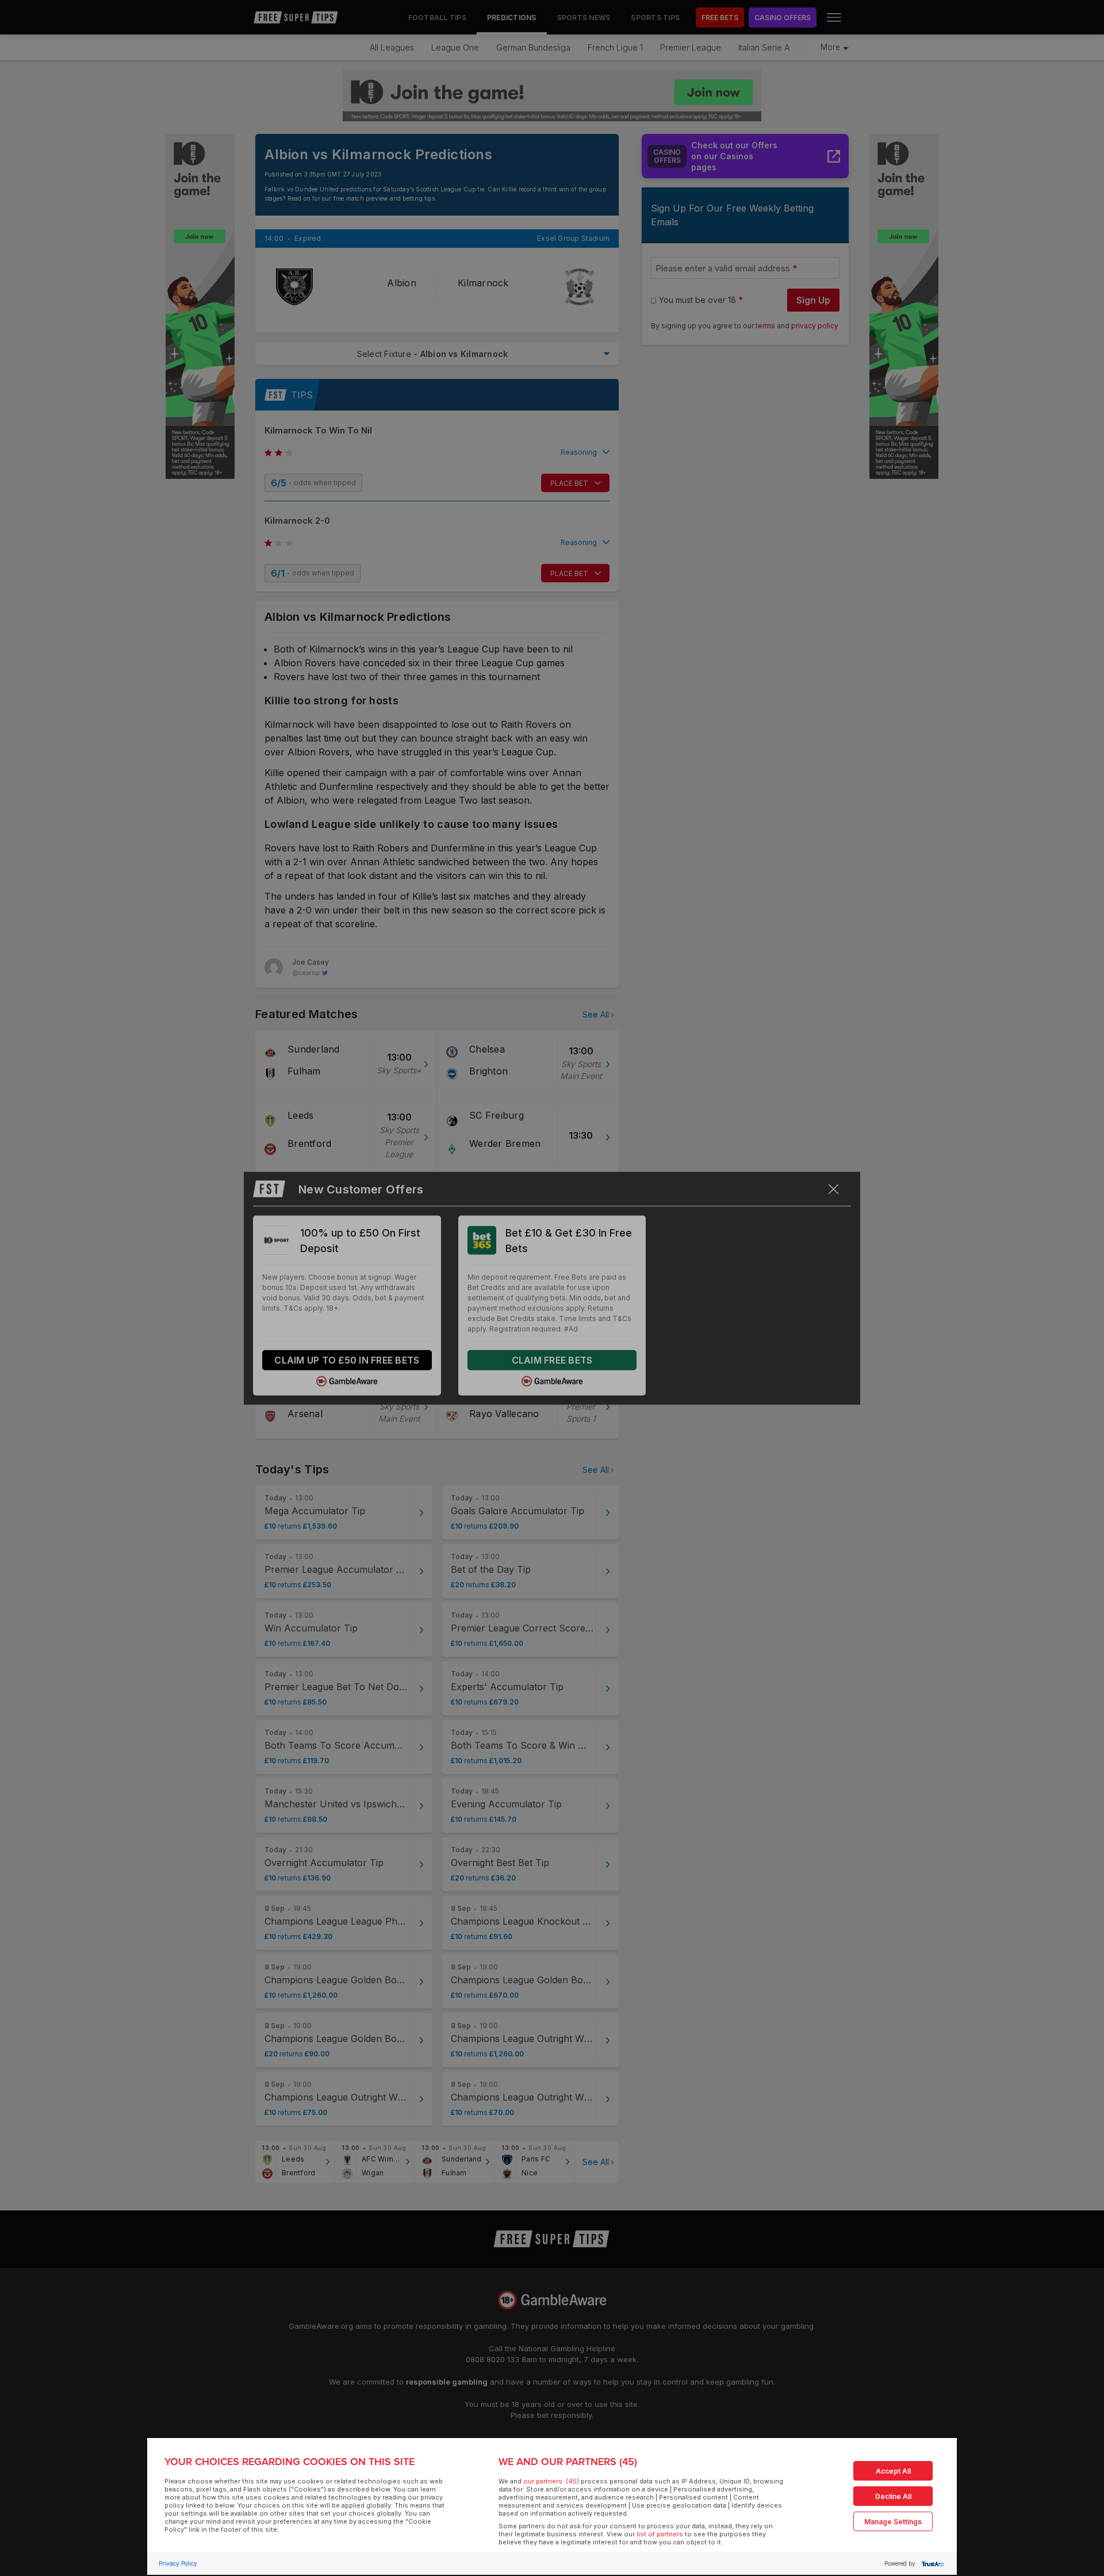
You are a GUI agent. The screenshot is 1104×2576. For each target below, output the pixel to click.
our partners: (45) (551, 2481)
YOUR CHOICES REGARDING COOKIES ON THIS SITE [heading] (290, 2462)
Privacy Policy (178, 2563)
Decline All (893, 2496)
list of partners (660, 2534)
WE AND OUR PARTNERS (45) (568, 2462)
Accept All (893, 2471)
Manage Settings (893, 2522)
